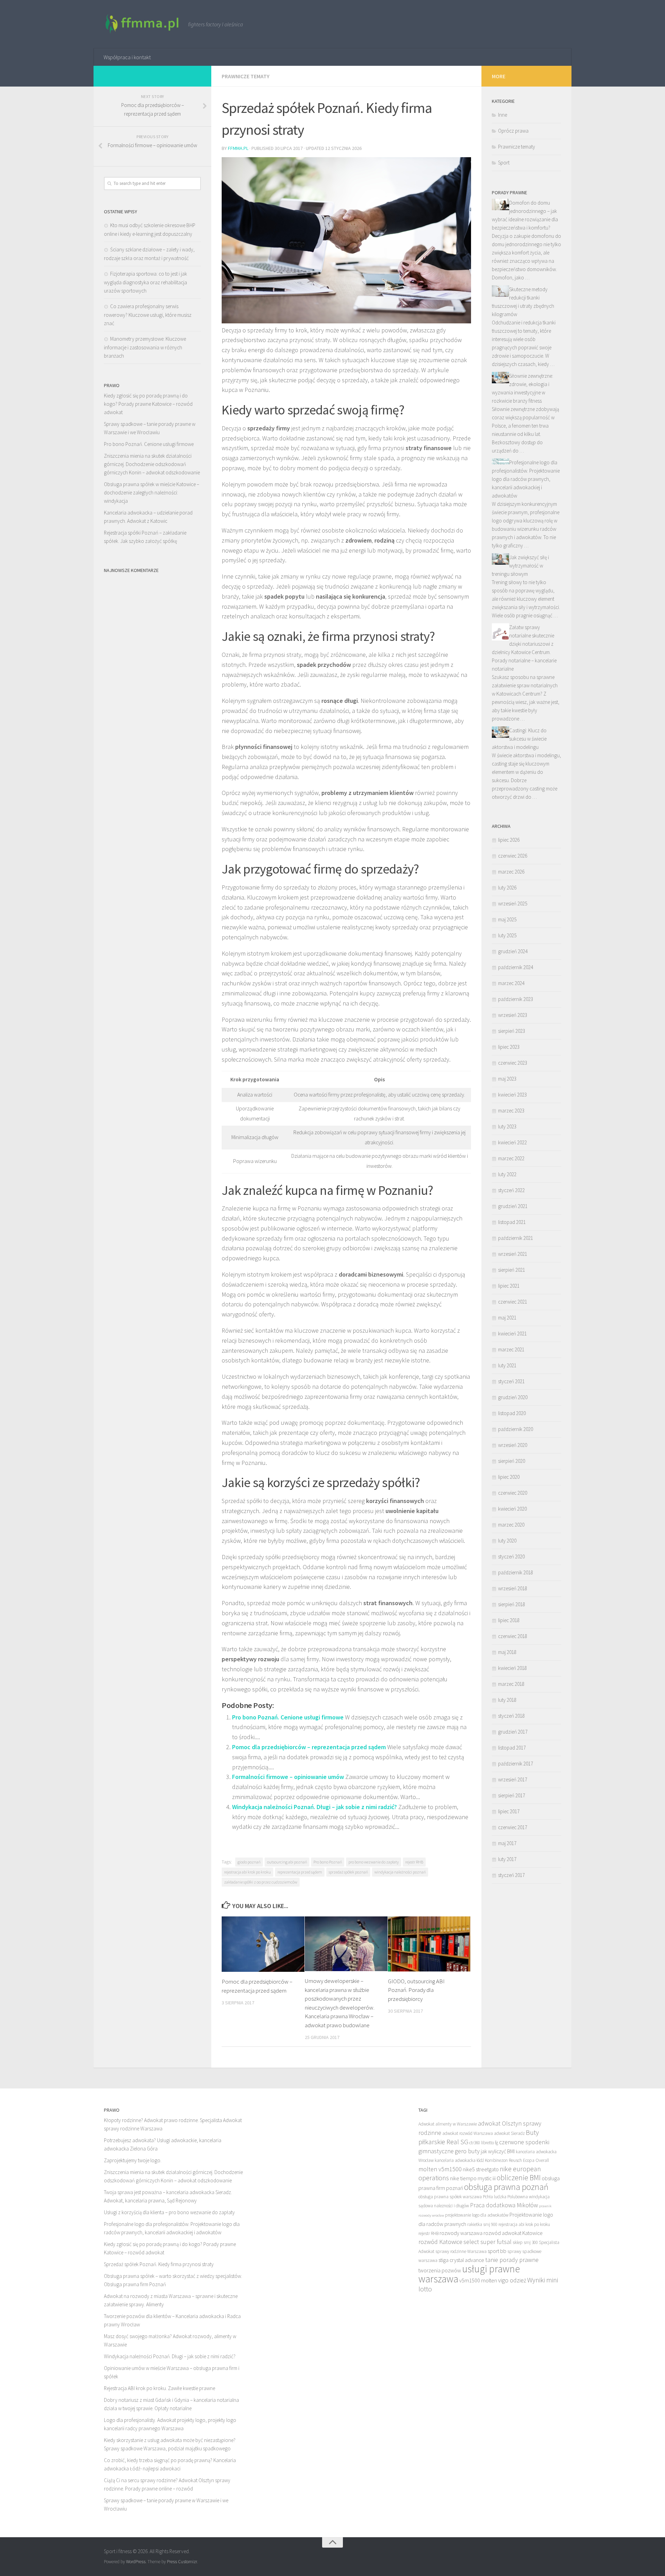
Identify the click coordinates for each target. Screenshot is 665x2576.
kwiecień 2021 (512, 1334)
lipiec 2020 (509, 1477)
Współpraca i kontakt (127, 57)
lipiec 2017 (509, 1811)
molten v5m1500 (440, 2169)
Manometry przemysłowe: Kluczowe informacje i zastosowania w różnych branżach (145, 347)
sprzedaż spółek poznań (348, 1872)
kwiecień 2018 (512, 1668)
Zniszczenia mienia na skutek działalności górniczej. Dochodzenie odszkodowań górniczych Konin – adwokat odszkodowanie (152, 464)
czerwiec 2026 (513, 856)
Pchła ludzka (495, 2197)
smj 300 (531, 2242)
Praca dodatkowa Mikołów (504, 2205)
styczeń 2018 (511, 1716)
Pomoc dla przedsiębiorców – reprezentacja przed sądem (309, 1747)
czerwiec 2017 (513, 1827)
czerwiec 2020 (513, 1493)
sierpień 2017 (512, 1795)
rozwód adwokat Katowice (513, 2233)
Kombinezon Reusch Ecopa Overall (517, 2160)
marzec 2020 (511, 1525)
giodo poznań (249, 1862)
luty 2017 (507, 1859)
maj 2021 (507, 1318)
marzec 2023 (511, 1111)
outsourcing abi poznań (287, 1862)
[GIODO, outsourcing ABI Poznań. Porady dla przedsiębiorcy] (429, 1944)
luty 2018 (507, 1700)
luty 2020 (507, 1541)
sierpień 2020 (512, 1461)
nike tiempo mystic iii (473, 2178)
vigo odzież (512, 2280)
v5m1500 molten (478, 2280)
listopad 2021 (512, 1222)
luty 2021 (507, 1365)
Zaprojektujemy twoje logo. (133, 2160)
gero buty (467, 2151)
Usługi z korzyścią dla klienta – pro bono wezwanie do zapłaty (169, 2212)
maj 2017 (507, 1843)
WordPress (136, 2562)
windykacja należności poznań (400, 1872)
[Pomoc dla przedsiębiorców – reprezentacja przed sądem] (263, 1944)
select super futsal (487, 2242)
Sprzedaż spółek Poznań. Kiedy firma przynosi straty (159, 2264)
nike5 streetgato (481, 2169)
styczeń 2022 (511, 1190)
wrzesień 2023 (513, 1015)
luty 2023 (507, 1126)
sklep (518, 2242)
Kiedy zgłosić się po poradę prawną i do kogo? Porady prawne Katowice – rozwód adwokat (148, 404)
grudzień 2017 (513, 1732)
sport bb (497, 2251)
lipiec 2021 (509, 1286)
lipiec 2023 (509, 1047)
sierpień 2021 (512, 1270)
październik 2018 (516, 1572)
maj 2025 (507, 919)
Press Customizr (182, 2562)
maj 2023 (507, 1079)
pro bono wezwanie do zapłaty (374, 1862)
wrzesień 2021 (513, 1254)
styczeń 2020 (511, 1557)
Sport (504, 163)
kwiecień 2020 (512, 1509)
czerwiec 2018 (513, 1636)
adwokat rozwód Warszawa (468, 2133)
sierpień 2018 (512, 1604)
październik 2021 (516, 1238)
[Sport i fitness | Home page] (143, 24)
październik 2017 (516, 1764)
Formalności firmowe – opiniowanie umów (288, 1777)
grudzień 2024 (513, 951)
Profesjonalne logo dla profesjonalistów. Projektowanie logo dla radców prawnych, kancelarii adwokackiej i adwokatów (526, 479)
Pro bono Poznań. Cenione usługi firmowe (288, 1717)
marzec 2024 (511, 983)
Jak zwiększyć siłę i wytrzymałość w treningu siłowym (520, 566)
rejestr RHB (414, 1862)
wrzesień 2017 (513, 1779)
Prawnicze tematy (246, 76)
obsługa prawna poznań (506, 2187)
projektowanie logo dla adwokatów (477, 2215)
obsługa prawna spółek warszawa (450, 2197)
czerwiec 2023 (513, 1063)
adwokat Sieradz (509, 2133)
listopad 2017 (512, 1748)
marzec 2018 (511, 1684)
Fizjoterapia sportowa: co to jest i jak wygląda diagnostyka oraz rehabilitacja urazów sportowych (145, 282)
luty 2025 (507, 935)
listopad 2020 (512, 1413)
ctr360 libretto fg (484, 2143)
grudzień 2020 (513, 1397)
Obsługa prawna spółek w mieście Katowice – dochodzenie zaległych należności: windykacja (152, 493)
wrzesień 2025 (513, 904)
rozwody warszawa (461, 2233)
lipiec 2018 (509, 1620)
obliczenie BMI (519, 2178)
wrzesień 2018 (513, 1588)
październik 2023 (516, 999)
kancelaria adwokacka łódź (459, 2160)
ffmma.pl (238, 148)
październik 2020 (516, 1429)
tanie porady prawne (512, 2260)
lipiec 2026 (509, 840)
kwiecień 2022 (512, 1142)
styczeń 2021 (511, 1381)
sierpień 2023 (512, 1031)
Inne (503, 115)
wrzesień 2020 (513, 1445)
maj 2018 (507, 1652)
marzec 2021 (511, 1349)
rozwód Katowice (440, 2242)
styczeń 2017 (511, 1875)
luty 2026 (507, 888)
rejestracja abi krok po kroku (247, 1872)
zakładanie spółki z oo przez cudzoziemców (261, 1882)
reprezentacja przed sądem (300, 1872)
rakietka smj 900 (482, 2224)
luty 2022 (507, 1174)
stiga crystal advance (461, 2260)
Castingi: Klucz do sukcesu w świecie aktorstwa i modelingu (519, 739)
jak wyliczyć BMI (498, 2151)
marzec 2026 (511, 872)
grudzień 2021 (513, 1206)
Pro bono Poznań (328, 1862)
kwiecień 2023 (512, 1095)
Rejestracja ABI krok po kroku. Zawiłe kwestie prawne (159, 2388)
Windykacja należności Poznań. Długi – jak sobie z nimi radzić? (314, 1807)
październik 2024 (516, 967)
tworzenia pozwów (440, 2270)
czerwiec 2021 (513, 1302)
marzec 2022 (511, 1158)
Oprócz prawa (513, 131)
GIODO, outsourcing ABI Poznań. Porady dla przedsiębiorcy (416, 1990)
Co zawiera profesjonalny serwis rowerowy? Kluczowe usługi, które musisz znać (148, 315)
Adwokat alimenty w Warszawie (448, 2124)
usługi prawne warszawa (469, 2274)
